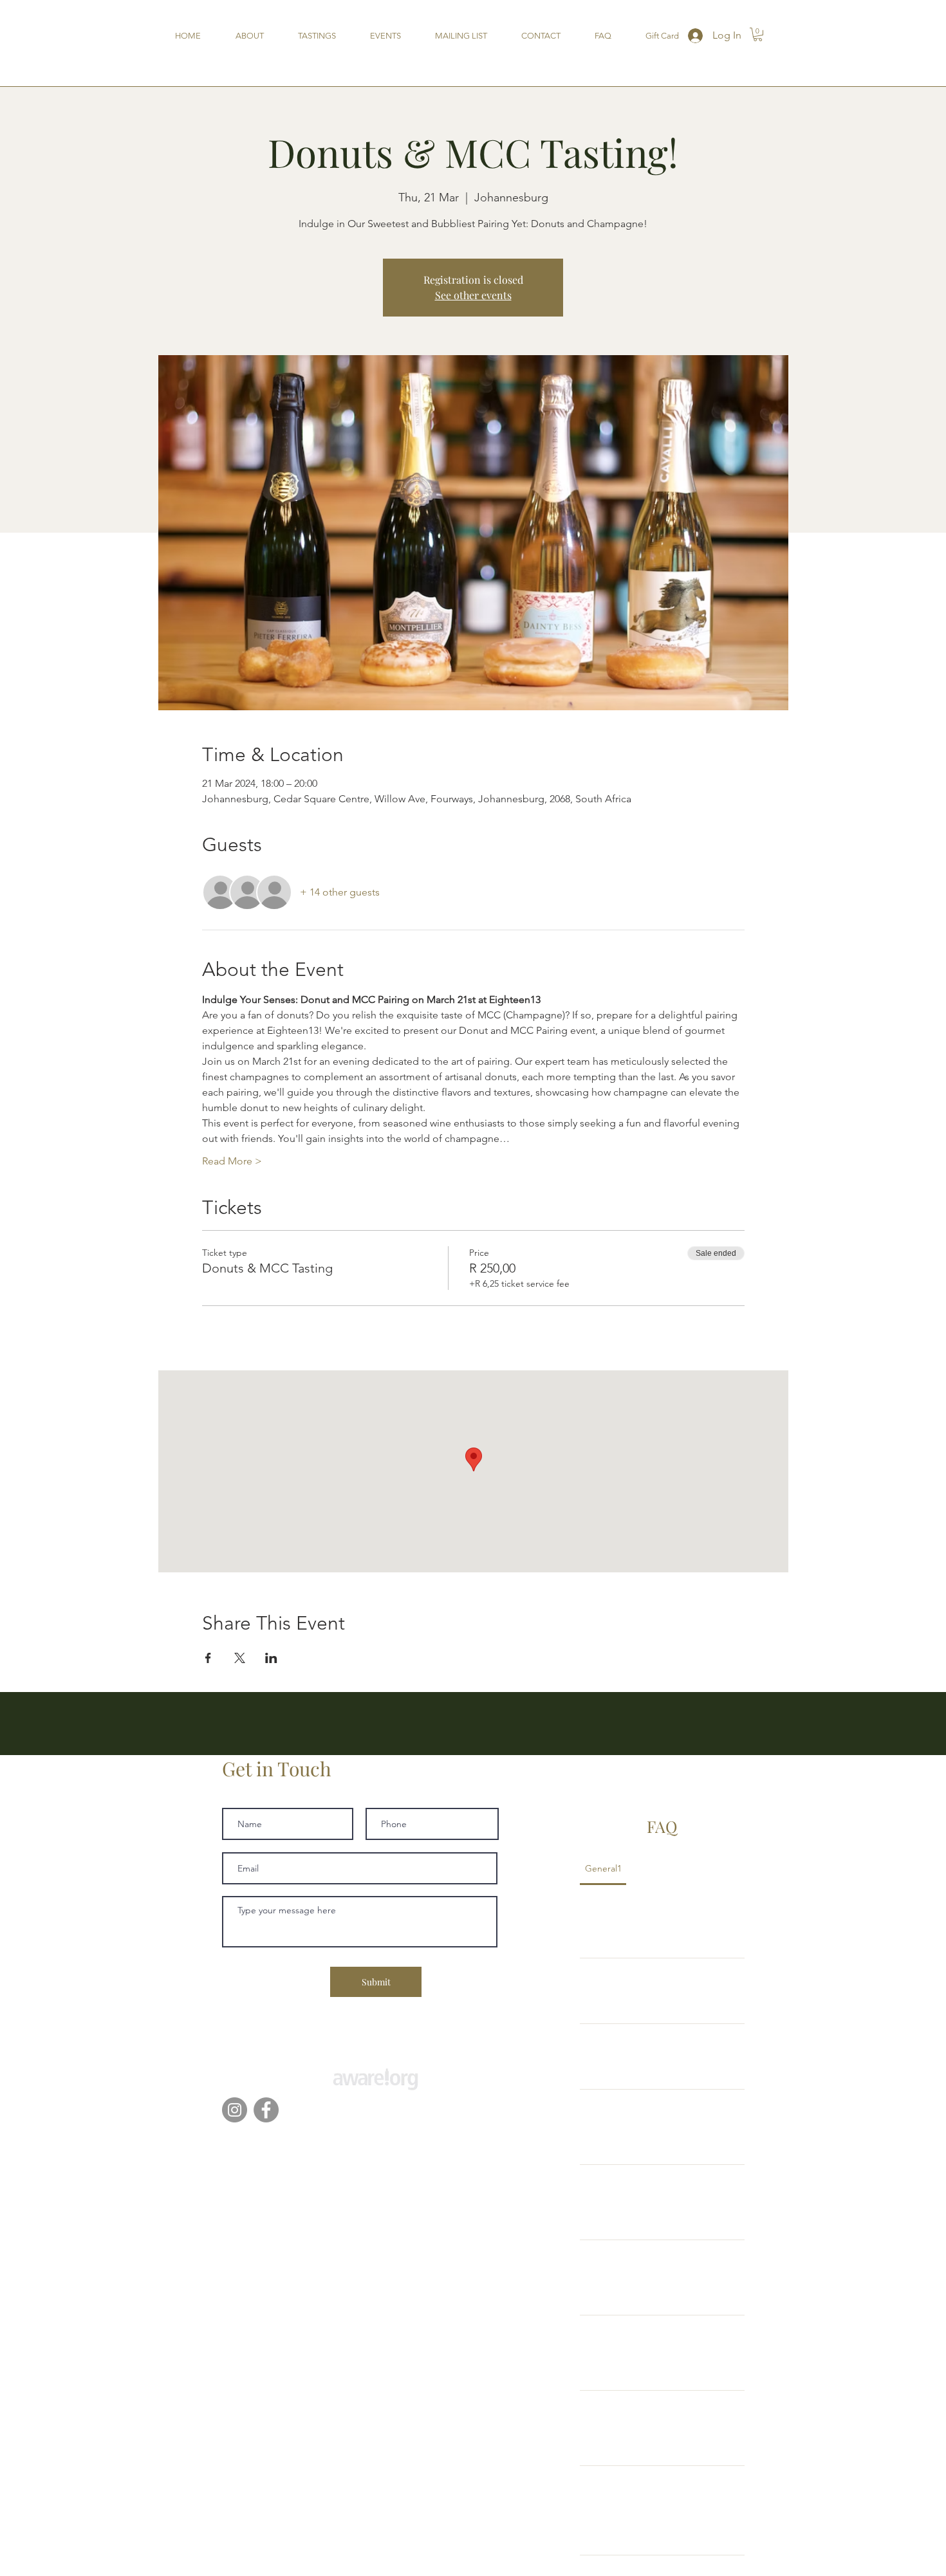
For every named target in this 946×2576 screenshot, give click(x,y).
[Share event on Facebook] (208, 1658)
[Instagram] (235, 2110)
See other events (473, 295)
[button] (758, 34)
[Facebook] (266, 2110)
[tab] (603, 1868)
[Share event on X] (240, 1658)
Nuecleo (438, 2137)
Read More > (232, 1161)
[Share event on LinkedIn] (271, 1658)
